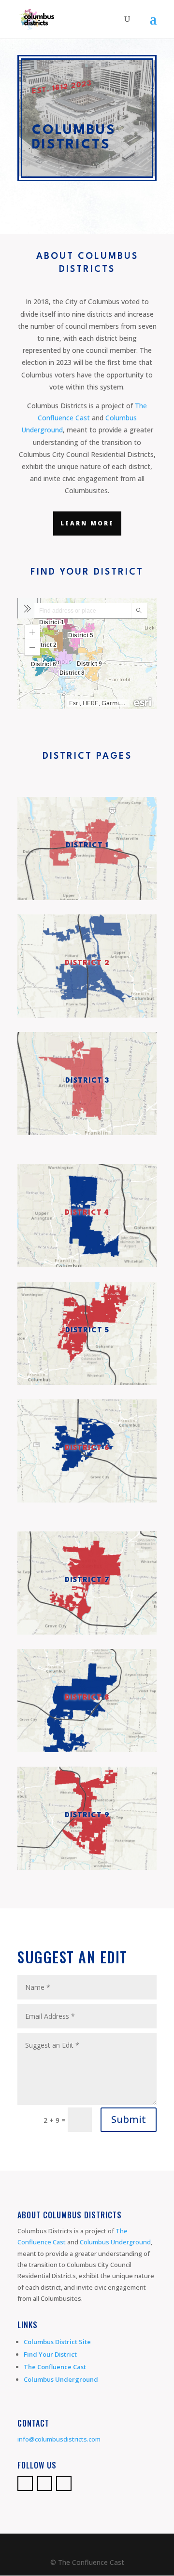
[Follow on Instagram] (64, 2483)
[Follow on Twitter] (44, 2483)
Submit (129, 2119)
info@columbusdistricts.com (59, 2439)
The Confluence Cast (55, 2367)
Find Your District (50, 2354)
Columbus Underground (115, 2242)
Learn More (87, 523)
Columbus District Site (57, 2342)
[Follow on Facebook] (25, 2483)
